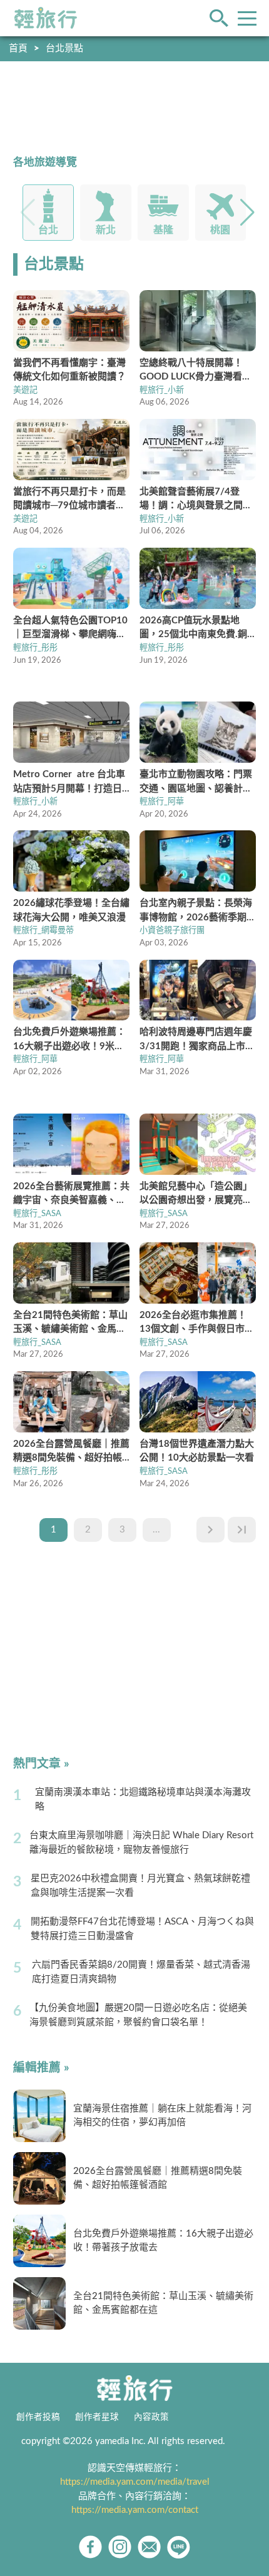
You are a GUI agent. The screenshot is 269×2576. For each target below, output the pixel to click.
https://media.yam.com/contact (135, 2510)
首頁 (18, 48)
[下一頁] (211, 1530)
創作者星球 (97, 2417)
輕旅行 (46, 18)
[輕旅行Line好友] (179, 2547)
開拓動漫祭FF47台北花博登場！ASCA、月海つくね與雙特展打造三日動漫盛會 (142, 1929)
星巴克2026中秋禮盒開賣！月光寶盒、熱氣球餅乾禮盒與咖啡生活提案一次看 (140, 1886)
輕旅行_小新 (162, 390)
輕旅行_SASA (37, 1214)
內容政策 (151, 2417)
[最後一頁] (242, 1530)
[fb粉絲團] (90, 2547)
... (156, 1530)
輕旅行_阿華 (162, 802)
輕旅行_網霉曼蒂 (43, 930)
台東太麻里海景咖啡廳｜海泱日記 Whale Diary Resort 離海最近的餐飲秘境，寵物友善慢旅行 (141, 1843)
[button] (247, 213)
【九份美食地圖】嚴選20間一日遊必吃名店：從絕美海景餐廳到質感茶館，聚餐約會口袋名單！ (138, 2015)
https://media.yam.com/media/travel (135, 2482)
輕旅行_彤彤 (35, 648)
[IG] (120, 2547)
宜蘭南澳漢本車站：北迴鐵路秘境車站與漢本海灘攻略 (143, 1799)
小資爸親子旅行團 (172, 930)
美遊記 (25, 390)
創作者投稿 (38, 2417)
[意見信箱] (149, 2547)
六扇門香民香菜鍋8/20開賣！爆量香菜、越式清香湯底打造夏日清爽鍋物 (141, 1972)
